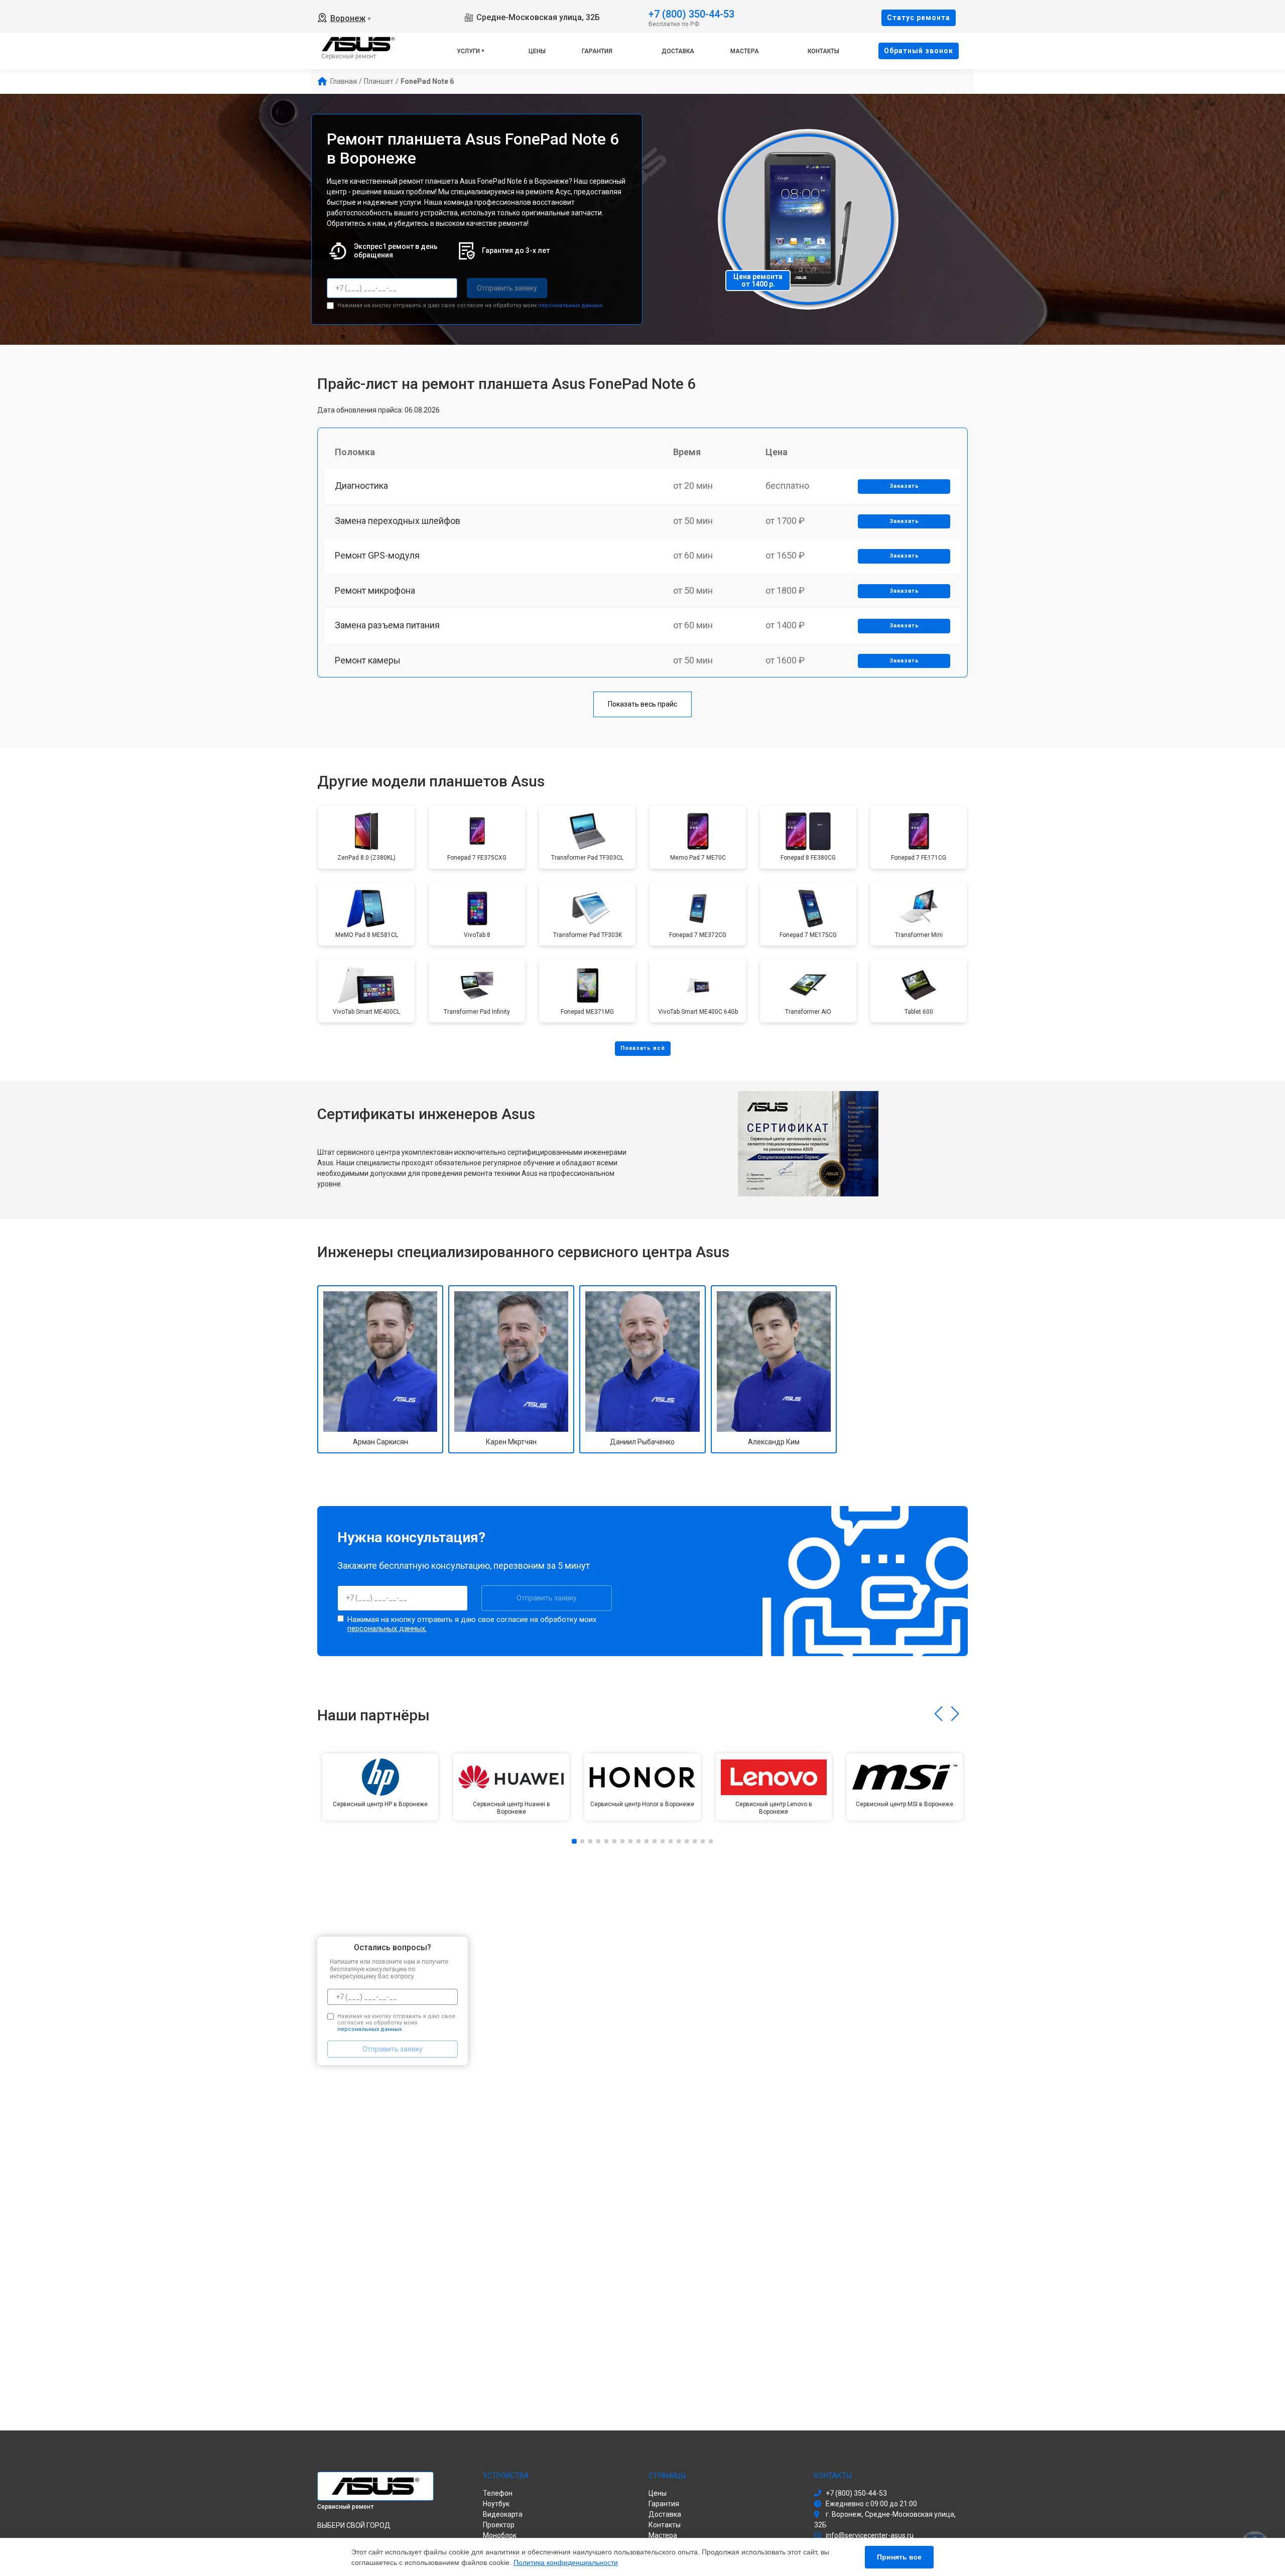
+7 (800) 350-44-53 (691, 13)
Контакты (823, 51)
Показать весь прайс (642, 704)
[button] (938, 1714)
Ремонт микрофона (375, 590)
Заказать (904, 486)
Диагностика (361, 486)
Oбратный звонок (919, 51)
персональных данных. (571, 305)
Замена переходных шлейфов (398, 521)
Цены (537, 51)
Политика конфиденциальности (566, 2562)
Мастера (745, 51)
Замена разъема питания (387, 625)
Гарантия (597, 51)
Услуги (468, 51)
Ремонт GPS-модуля (377, 555)
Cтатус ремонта (919, 18)
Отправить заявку (507, 288)
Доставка (678, 51)
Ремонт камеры (368, 660)
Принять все (899, 2557)
